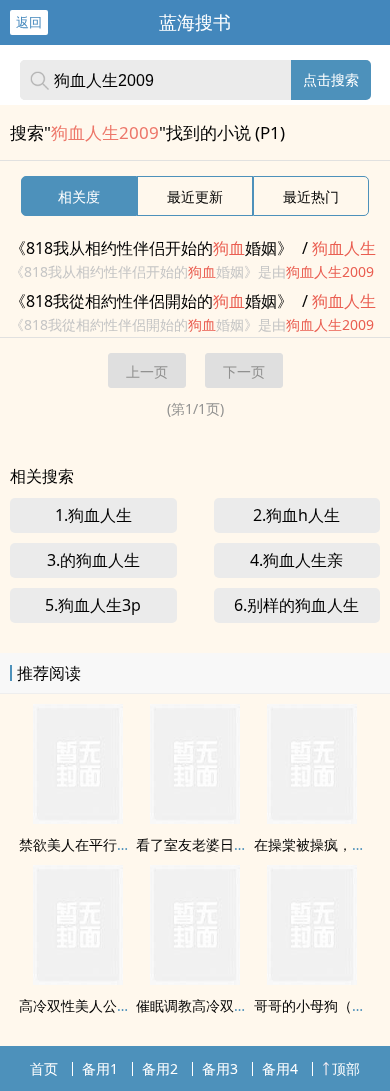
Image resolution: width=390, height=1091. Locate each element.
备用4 (280, 1068)
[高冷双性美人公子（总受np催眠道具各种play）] (78, 979)
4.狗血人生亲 (296, 560)
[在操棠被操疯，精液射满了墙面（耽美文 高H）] (312, 818)
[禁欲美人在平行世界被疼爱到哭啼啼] (78, 818)
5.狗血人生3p (93, 605)
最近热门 (311, 196)
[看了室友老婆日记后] (195, 818)
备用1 (100, 1068)
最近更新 (195, 196)
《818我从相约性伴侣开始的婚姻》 (151, 248)
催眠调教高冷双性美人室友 (220, 1005)
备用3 (220, 1068)
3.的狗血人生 (93, 560)
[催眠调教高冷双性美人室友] (195, 979)
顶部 (346, 1068)
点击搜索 (331, 79)
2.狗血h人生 (296, 515)
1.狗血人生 (93, 515)
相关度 (79, 196)
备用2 (160, 1068)
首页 (44, 1068)
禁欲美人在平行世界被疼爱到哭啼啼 (131, 844)
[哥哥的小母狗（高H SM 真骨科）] (312, 979)
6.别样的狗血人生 (296, 605)
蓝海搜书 (195, 22)
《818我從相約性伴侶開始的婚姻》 (151, 301)
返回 (29, 22)
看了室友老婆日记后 (199, 844)
